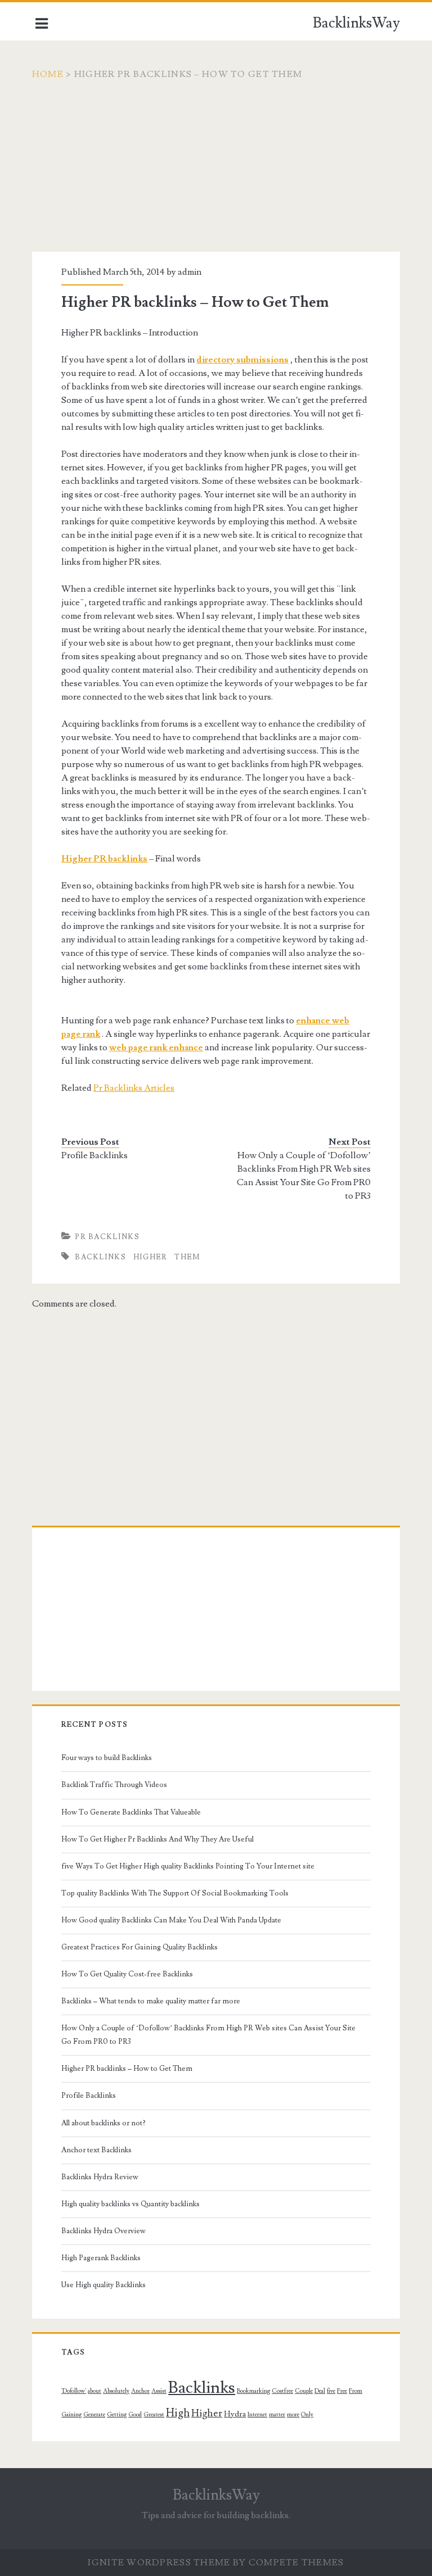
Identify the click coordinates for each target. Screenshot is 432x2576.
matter (277, 2415)
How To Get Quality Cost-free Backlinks (127, 1974)
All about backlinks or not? (103, 2123)
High (178, 2413)
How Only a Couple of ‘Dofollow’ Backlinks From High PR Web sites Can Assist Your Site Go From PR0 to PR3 (304, 1176)
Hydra (235, 2414)
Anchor (140, 2391)
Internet (257, 2415)
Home (48, 74)
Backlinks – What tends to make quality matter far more (151, 2001)
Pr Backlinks (107, 1237)
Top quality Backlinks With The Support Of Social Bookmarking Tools (175, 1893)
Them (187, 1257)
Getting (117, 2415)
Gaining (71, 2415)
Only (307, 2415)
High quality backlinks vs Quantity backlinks (130, 2204)
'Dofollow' (74, 2391)
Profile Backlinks (94, 1155)
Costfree (282, 2391)
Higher (150, 1257)
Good (135, 2415)
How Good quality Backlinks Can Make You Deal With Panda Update (171, 1920)
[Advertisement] (216, 173)
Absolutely (116, 2391)
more (293, 2415)
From (355, 2391)
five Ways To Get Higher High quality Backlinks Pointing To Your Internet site (188, 1866)
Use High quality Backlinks (103, 2285)
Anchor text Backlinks (96, 2150)
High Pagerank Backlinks (101, 2258)
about (94, 2391)
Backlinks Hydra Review (100, 2177)
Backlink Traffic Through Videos (114, 1785)
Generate (94, 2415)
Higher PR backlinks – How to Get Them (127, 2069)
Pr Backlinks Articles (134, 1088)
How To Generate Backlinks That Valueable (131, 1812)
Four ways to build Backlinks (107, 1758)
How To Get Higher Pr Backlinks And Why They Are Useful (157, 1839)
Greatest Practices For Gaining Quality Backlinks (139, 1947)
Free (342, 2391)
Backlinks (100, 1257)
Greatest (154, 2415)
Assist (159, 2391)
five (331, 2391)
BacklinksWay (356, 23)
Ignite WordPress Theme (159, 2563)
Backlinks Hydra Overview (103, 2231)
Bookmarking (253, 2391)
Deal (320, 2391)
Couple (304, 2391)
